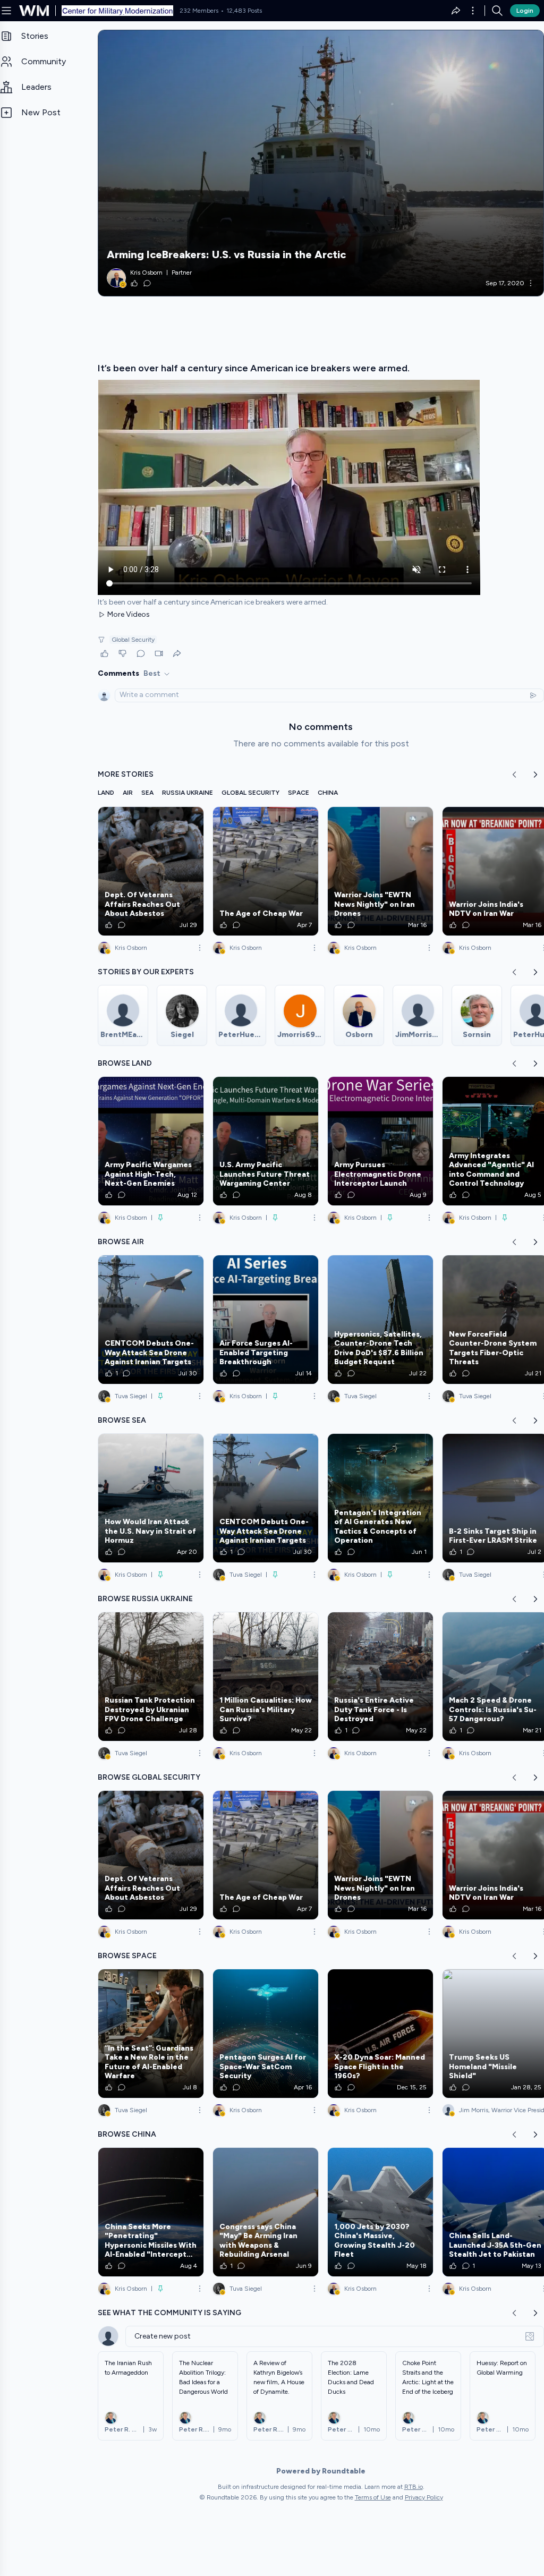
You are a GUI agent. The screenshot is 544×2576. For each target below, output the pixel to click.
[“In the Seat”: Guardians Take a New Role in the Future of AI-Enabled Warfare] (151, 2034)
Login (525, 11)
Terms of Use (373, 2497)
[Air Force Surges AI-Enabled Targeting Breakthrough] (266, 1320)
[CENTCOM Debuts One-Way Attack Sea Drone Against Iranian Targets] (151, 1320)
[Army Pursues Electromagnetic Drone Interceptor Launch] (380, 1141)
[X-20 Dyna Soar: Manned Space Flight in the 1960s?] (380, 2034)
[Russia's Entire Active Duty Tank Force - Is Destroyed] (380, 1677)
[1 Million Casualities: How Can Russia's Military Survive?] (266, 1677)
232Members (199, 11)
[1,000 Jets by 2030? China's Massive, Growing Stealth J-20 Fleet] (380, 2212)
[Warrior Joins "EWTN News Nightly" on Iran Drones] (380, 871)
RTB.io (414, 2487)
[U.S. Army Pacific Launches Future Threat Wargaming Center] (266, 1141)
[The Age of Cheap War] (266, 871)
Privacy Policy (424, 2497)
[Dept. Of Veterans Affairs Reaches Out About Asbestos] (151, 871)
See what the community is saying (169, 2313)
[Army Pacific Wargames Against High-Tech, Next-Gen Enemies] (151, 1141)
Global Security (133, 640)
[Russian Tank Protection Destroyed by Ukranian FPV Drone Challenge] (151, 1677)
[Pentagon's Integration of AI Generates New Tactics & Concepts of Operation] (380, 1498)
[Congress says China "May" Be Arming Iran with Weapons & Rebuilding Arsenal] (266, 2212)
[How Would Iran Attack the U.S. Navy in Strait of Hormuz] (151, 1498)
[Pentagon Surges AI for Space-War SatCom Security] (266, 2034)
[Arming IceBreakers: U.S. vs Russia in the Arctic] (321, 163)
